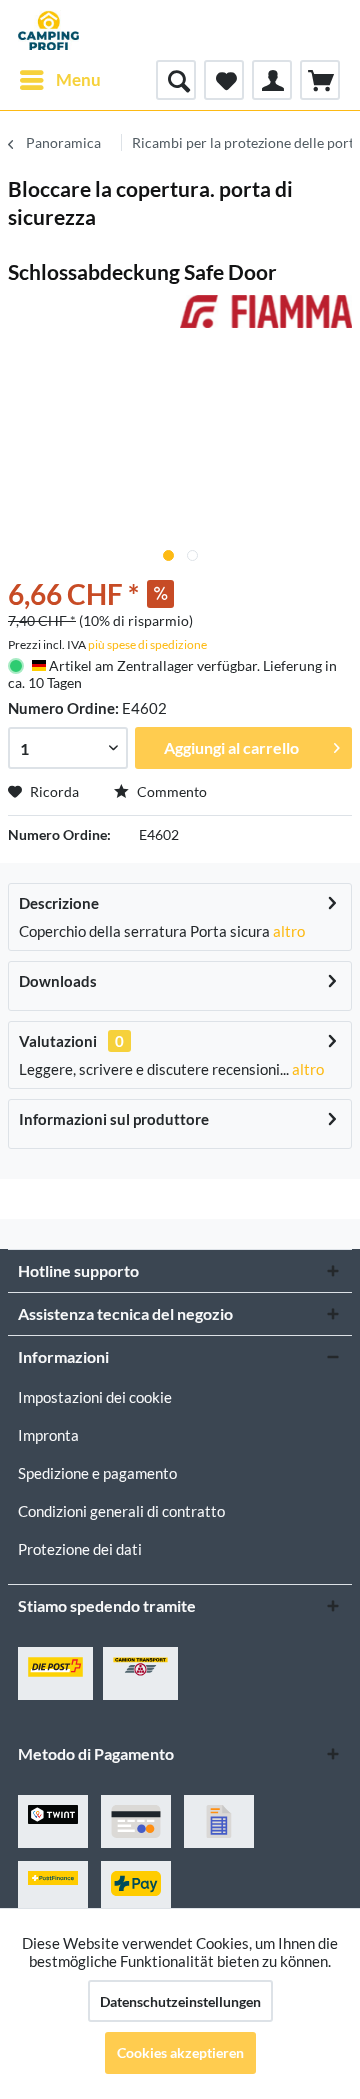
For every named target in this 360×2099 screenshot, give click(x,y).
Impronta (48, 1435)
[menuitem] (59, 80)
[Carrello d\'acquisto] (320, 80)
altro (287, 931)
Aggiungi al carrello (231, 747)
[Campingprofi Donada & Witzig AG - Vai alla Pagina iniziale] (48, 30)
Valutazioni (58, 1041)
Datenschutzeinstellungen (180, 2001)
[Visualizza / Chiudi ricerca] (176, 80)
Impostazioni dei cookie (95, 1397)
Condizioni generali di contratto (121, 1511)
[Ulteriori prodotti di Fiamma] (266, 312)
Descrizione (59, 903)
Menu (78, 79)
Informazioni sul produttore (114, 1119)
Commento (170, 791)
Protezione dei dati (80, 1549)
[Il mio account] (272, 80)
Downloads (58, 981)
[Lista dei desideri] (224, 80)
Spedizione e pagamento (97, 1473)
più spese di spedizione (147, 644)
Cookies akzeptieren (180, 2052)
